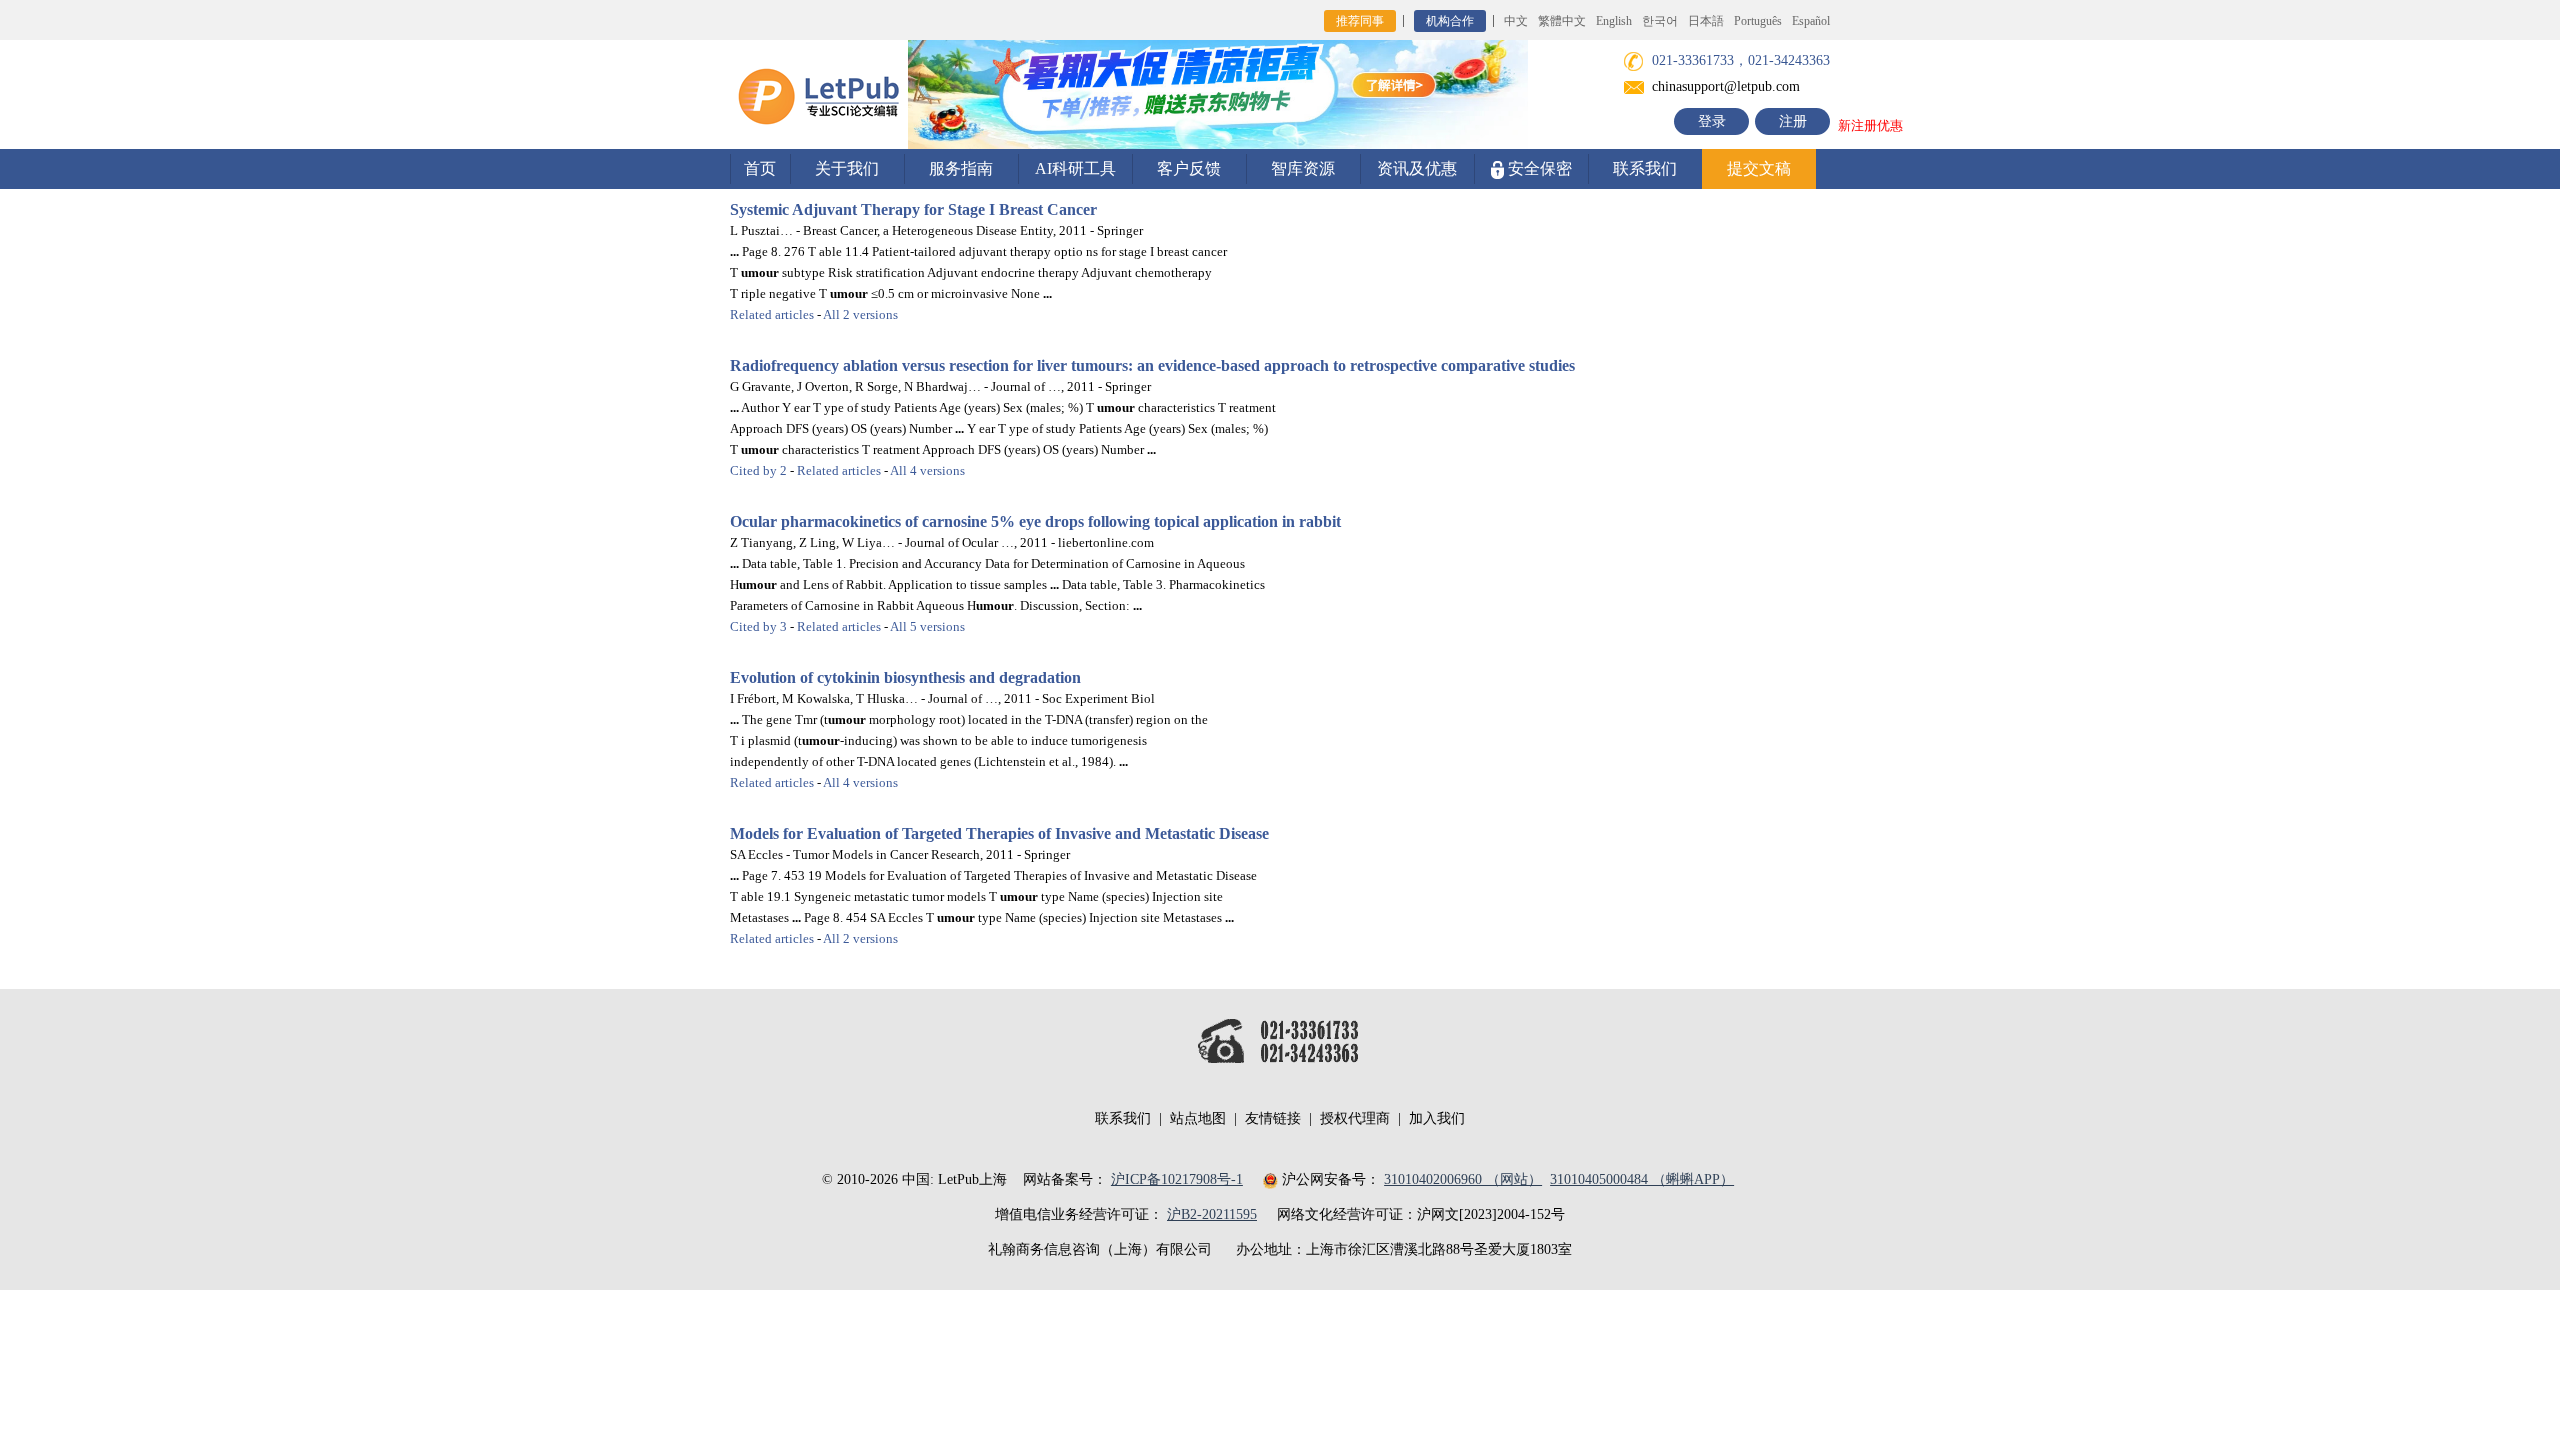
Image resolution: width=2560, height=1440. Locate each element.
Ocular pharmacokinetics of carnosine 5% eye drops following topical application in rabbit (1035, 521)
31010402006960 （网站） (1463, 1179)
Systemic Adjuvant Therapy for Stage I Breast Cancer (913, 209)
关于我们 (847, 168)
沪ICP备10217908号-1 (1177, 1179)
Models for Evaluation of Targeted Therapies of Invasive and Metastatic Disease (999, 833)
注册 (1793, 121)
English (1614, 21)
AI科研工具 (1075, 168)
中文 (1516, 21)
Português (1758, 21)
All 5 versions (927, 626)
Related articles (772, 314)
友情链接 (1273, 1118)
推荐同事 (1360, 21)
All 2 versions (860, 314)
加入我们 (1437, 1118)
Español (1811, 21)
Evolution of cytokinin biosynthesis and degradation (905, 677)
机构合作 (1450, 21)
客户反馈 (1189, 168)
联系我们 (1645, 168)
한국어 (1660, 21)
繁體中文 (1562, 21)
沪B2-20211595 (1212, 1214)
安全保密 (1538, 168)
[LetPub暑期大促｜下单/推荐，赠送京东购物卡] (1218, 93)
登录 (1712, 121)
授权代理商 (1355, 1118)
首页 (760, 168)
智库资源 (1303, 168)
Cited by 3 (758, 626)
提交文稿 (1759, 168)
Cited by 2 (758, 470)
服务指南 (961, 168)
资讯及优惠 (1417, 168)
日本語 (1706, 21)
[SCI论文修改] (819, 93)
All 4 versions (927, 470)
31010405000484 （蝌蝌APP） (1642, 1179)
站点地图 (1198, 1118)
